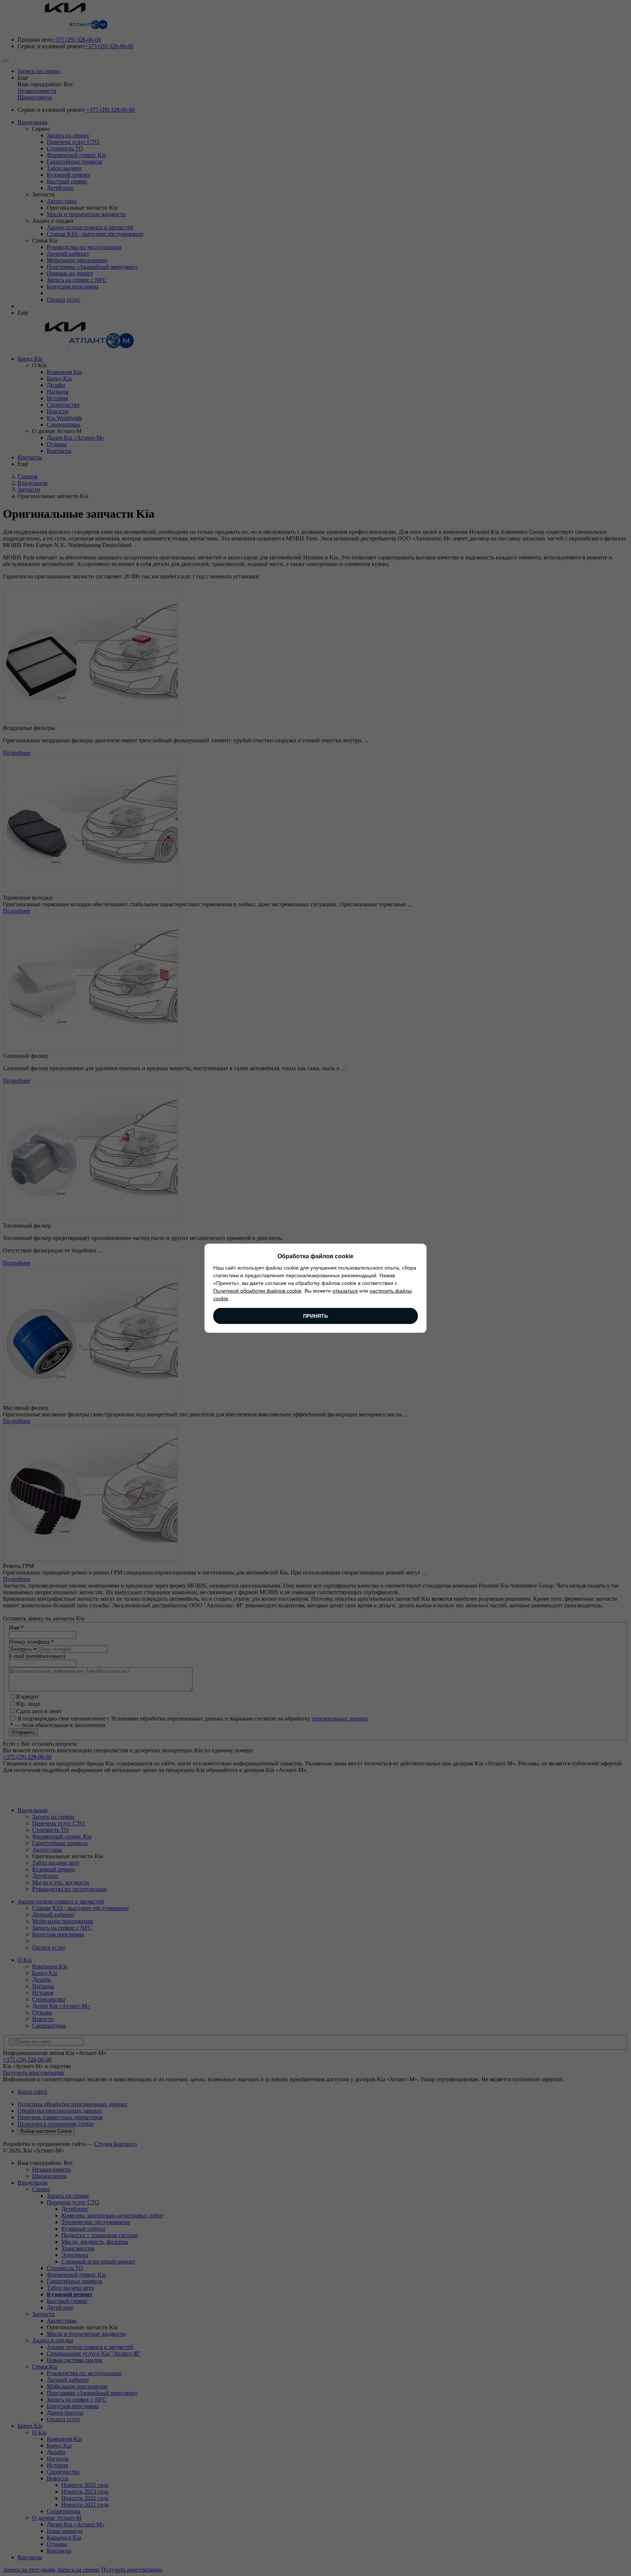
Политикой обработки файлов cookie (257, 1291)
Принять (315, 1316)
